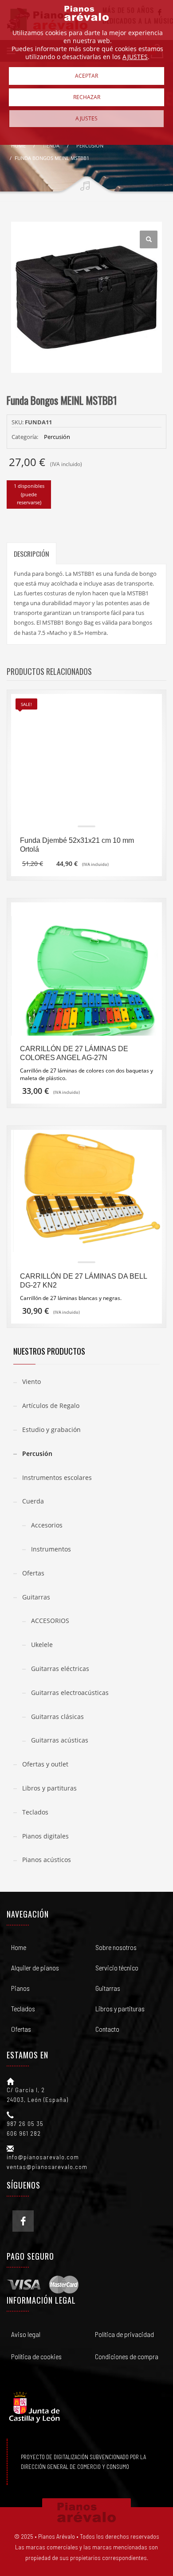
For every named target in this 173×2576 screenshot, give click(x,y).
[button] (149, 239)
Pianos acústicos (47, 1860)
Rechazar (87, 97)
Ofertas (33, 1573)
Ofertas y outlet (45, 1764)
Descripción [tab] (31, 554)
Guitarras (36, 1597)
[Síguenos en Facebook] (23, 2221)
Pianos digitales (45, 1836)
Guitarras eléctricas (60, 1669)
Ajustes (86, 118)
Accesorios (47, 1525)
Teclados (35, 1812)
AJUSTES (135, 57)
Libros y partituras (49, 1788)
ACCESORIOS (50, 1621)
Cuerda (33, 1501)
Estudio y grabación (51, 1430)
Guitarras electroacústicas (70, 1693)
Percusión (57, 437)
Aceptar (86, 76)
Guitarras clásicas (57, 1717)
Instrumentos (51, 1549)
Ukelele (42, 1645)
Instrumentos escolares (57, 1477)
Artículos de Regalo (51, 1406)
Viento (31, 1382)
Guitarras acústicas (60, 1740)
